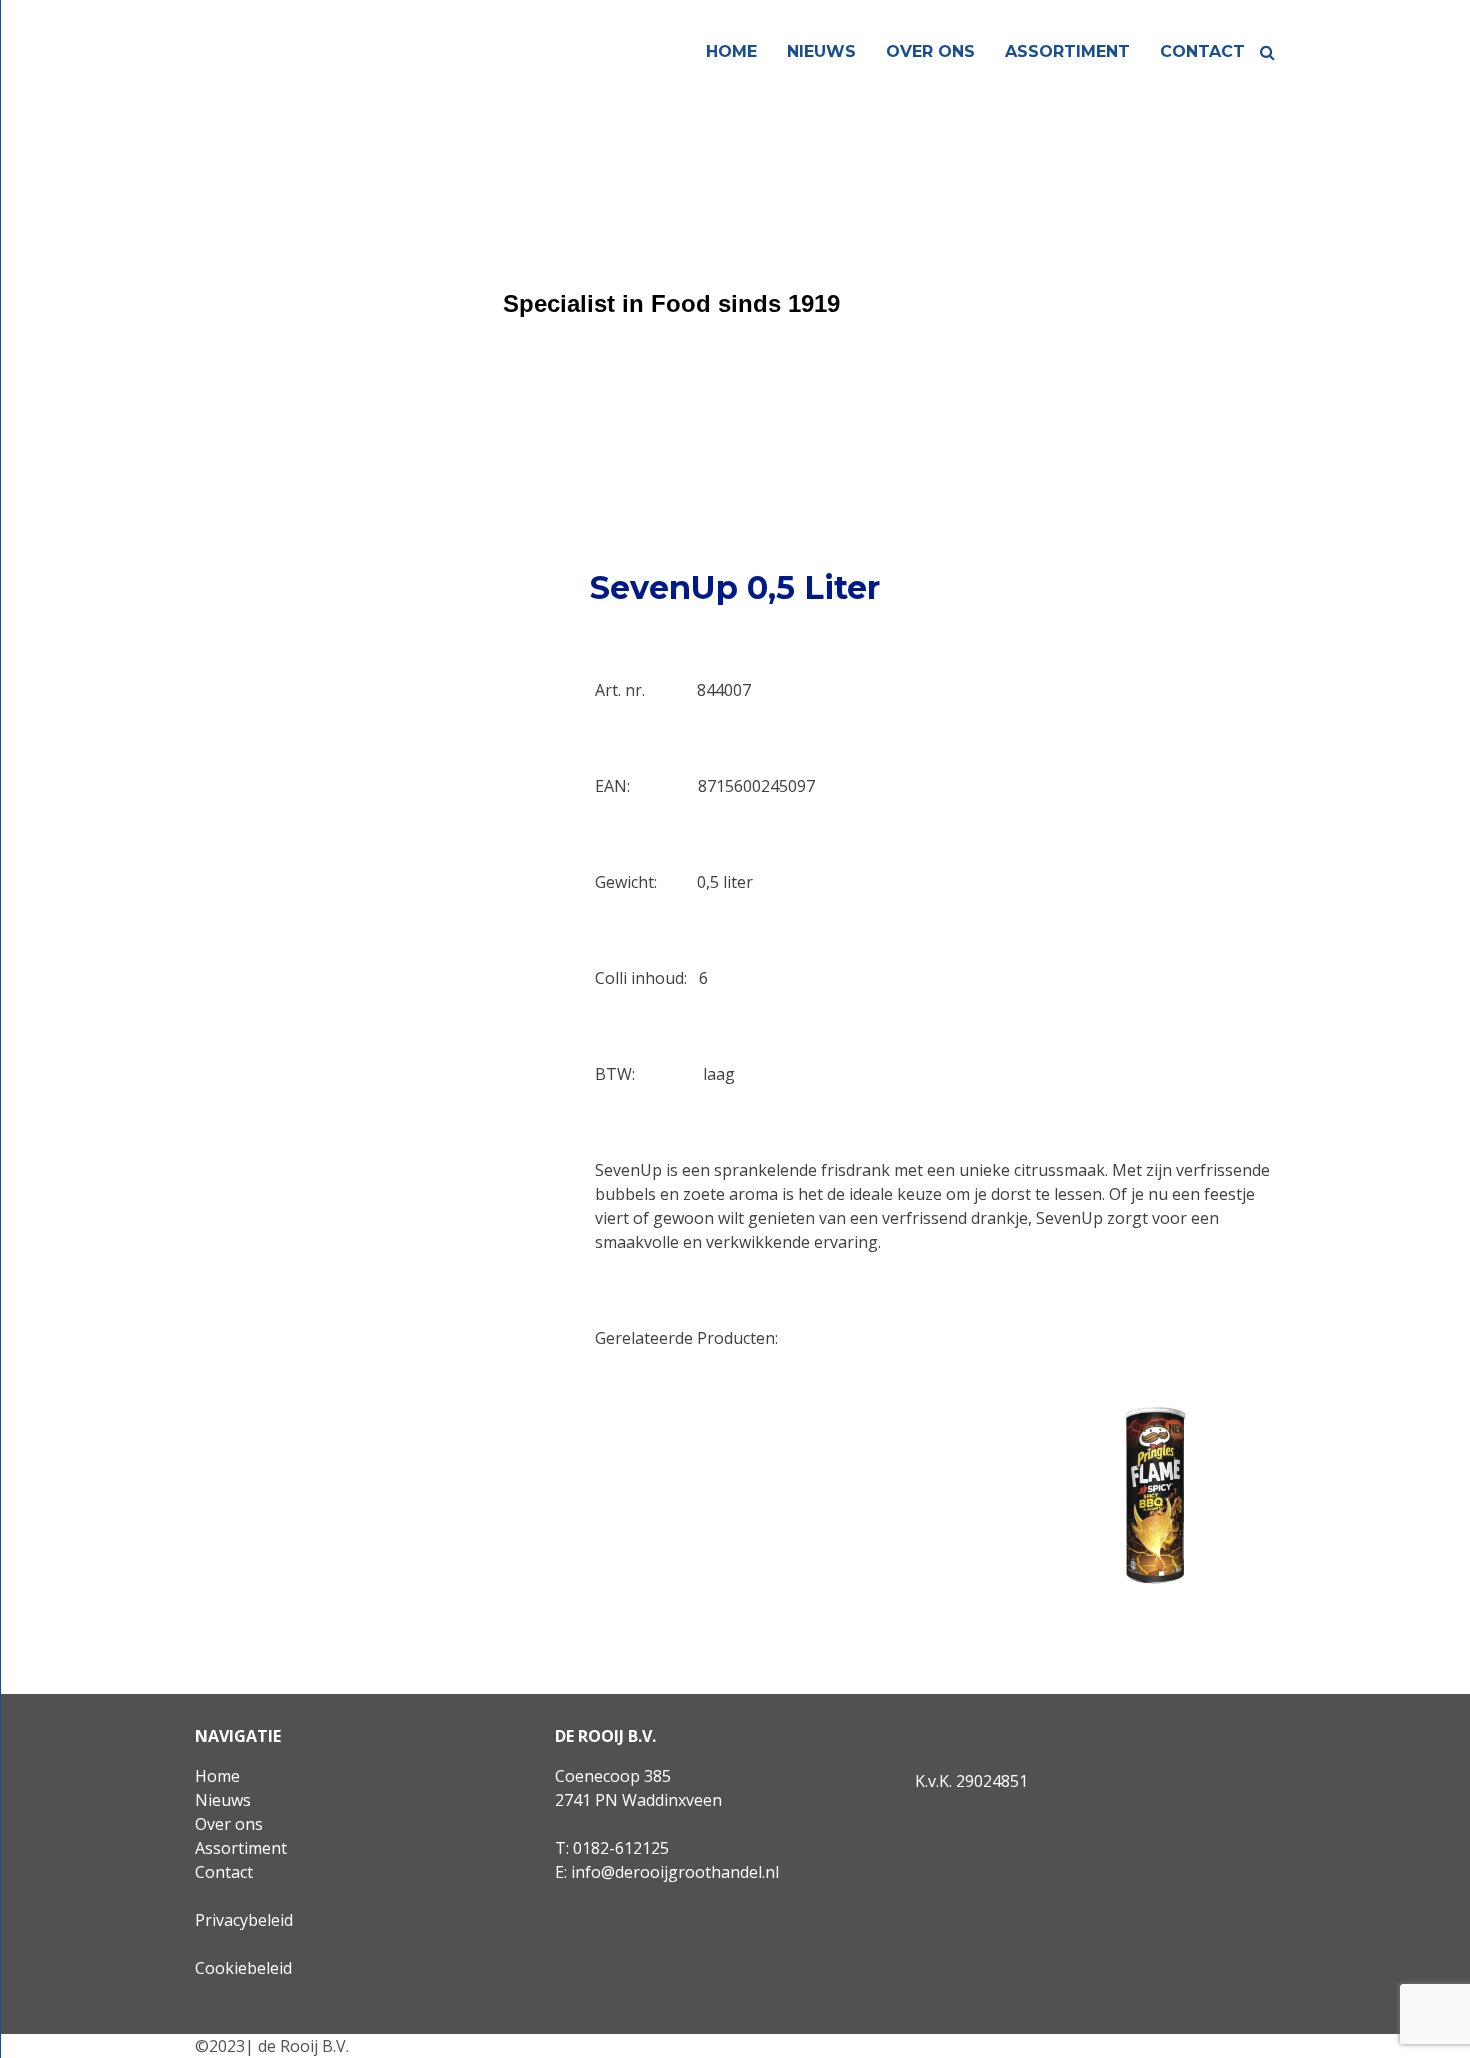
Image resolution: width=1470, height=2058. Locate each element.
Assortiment (1067, 51)
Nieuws (821, 51)
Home (731, 51)
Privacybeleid (244, 1920)
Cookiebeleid (243, 1968)
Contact (1202, 51)
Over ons (930, 51)
